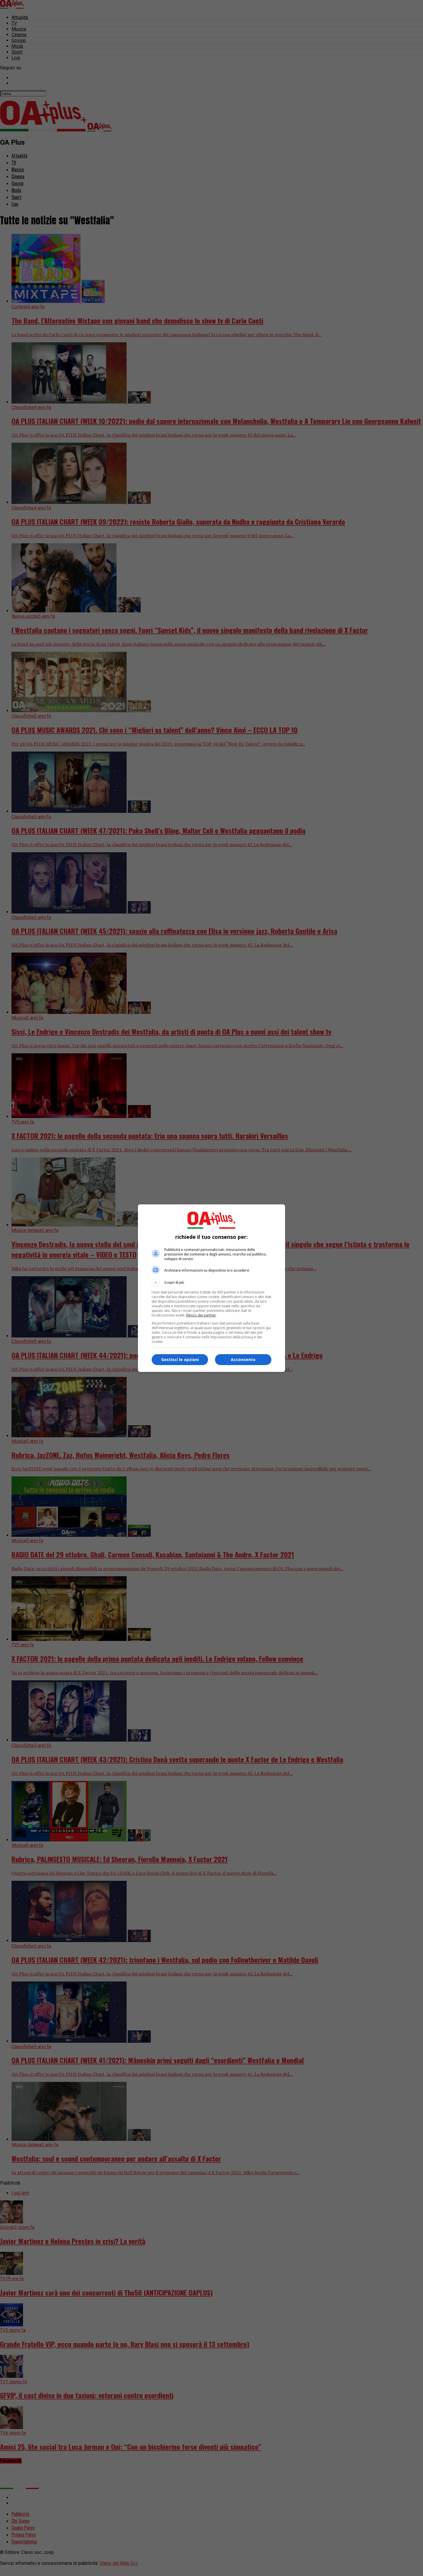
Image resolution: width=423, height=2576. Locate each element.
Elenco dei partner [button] (201, 1315)
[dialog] (211, 1288)
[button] (211, 1283)
